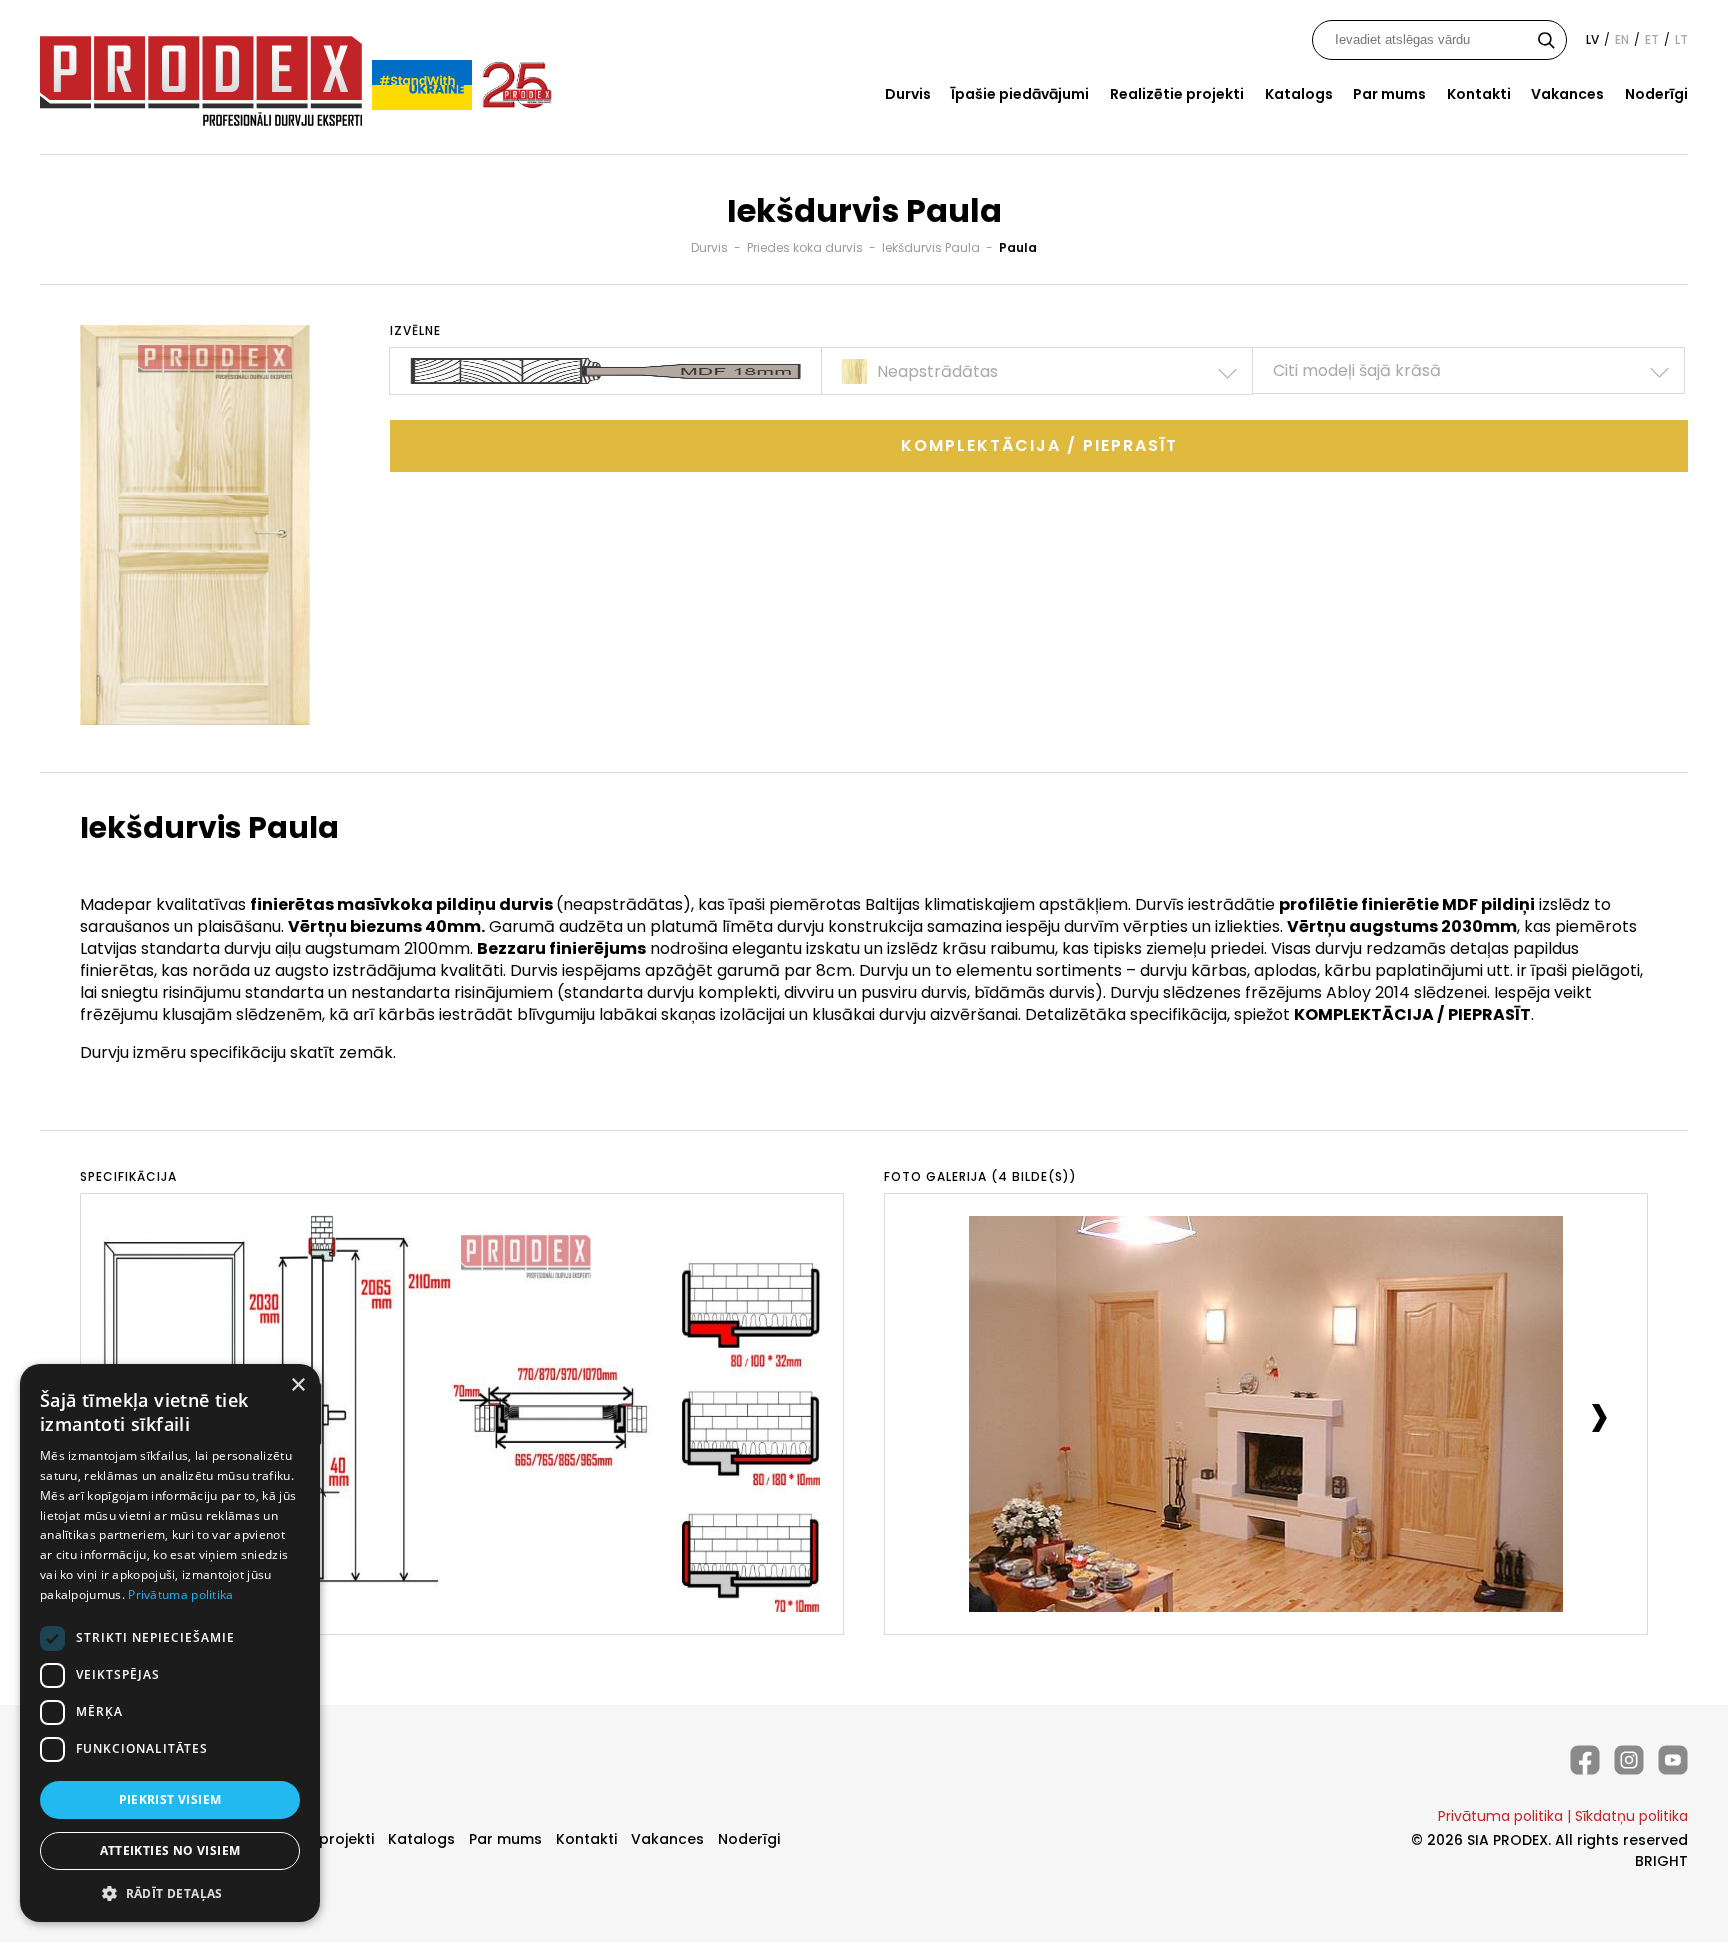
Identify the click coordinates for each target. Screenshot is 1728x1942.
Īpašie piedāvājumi (1020, 94)
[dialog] (170, 1643)
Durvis (908, 94)
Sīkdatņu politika (1631, 1816)
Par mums (1389, 94)
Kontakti (1479, 94)
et (1652, 39)
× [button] (297, 1385)
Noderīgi (1656, 94)
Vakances (1567, 94)
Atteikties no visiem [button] (170, 1850)
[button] (170, 1892)
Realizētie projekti (1177, 94)
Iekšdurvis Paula (931, 247)
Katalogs (1299, 94)
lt (1681, 39)
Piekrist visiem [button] (170, 1799)
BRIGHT (1661, 1861)
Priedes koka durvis (805, 247)
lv (1592, 39)
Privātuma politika (1500, 1816)
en (1622, 39)
